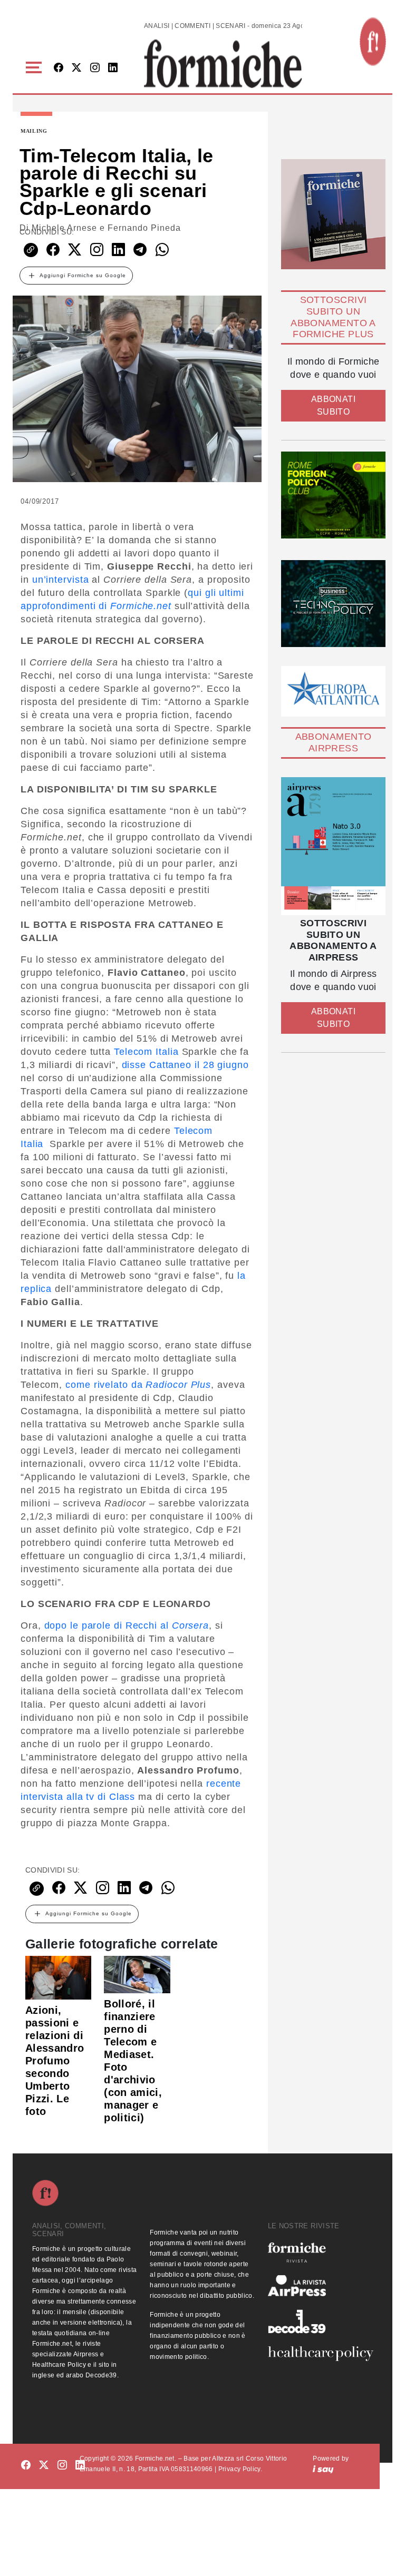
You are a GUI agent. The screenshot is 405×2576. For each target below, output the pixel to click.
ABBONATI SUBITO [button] (333, 405)
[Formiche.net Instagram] (95, 68)
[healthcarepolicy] (320, 2354)
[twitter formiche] (44, 2466)
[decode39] (320, 2321)
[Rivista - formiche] (320, 2252)
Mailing (34, 131)
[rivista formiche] (333, 846)
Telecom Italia (146, 1052)
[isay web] (323, 2469)
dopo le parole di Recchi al (127, 1625)
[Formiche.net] (373, 42)
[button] (36, 68)
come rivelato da (137, 1385)
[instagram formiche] (62, 2466)
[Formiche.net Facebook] (59, 68)
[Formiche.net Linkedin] (113, 68)
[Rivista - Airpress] (320, 2286)
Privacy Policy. (240, 2469)
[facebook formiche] (26, 2466)
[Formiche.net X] (76, 68)
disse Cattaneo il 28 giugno (185, 1065)
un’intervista (61, 580)
